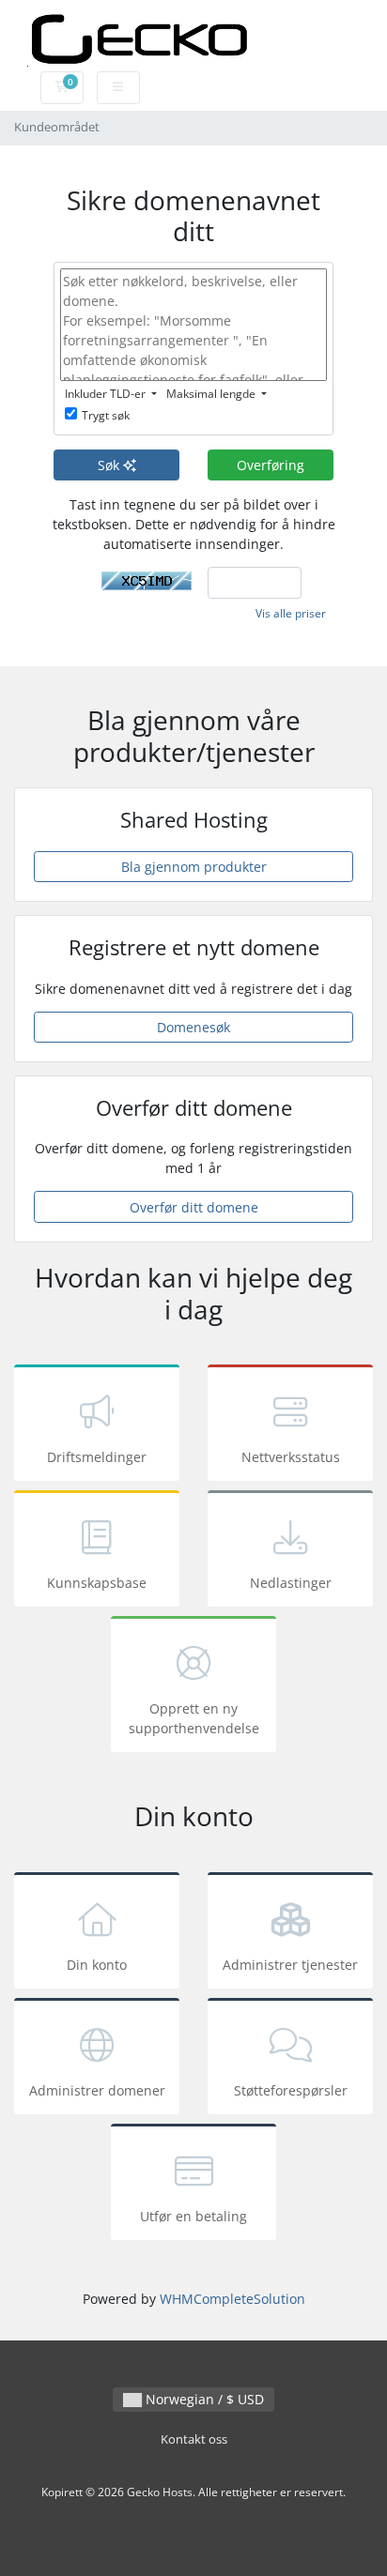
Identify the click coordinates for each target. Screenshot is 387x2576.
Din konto (97, 1965)
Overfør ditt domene (194, 1207)
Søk (110, 465)
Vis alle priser (291, 613)
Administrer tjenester (290, 1965)
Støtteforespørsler (291, 2090)
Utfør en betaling (193, 2216)
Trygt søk (106, 415)
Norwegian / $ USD (203, 2399)
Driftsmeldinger (97, 1457)
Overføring (271, 465)
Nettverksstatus (291, 1457)
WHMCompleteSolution (232, 2299)
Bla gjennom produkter (194, 867)
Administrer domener (97, 2090)
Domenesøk (193, 1027)
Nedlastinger (291, 1583)
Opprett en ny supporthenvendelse (194, 1718)
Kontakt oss (194, 2439)
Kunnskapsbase (97, 1583)
